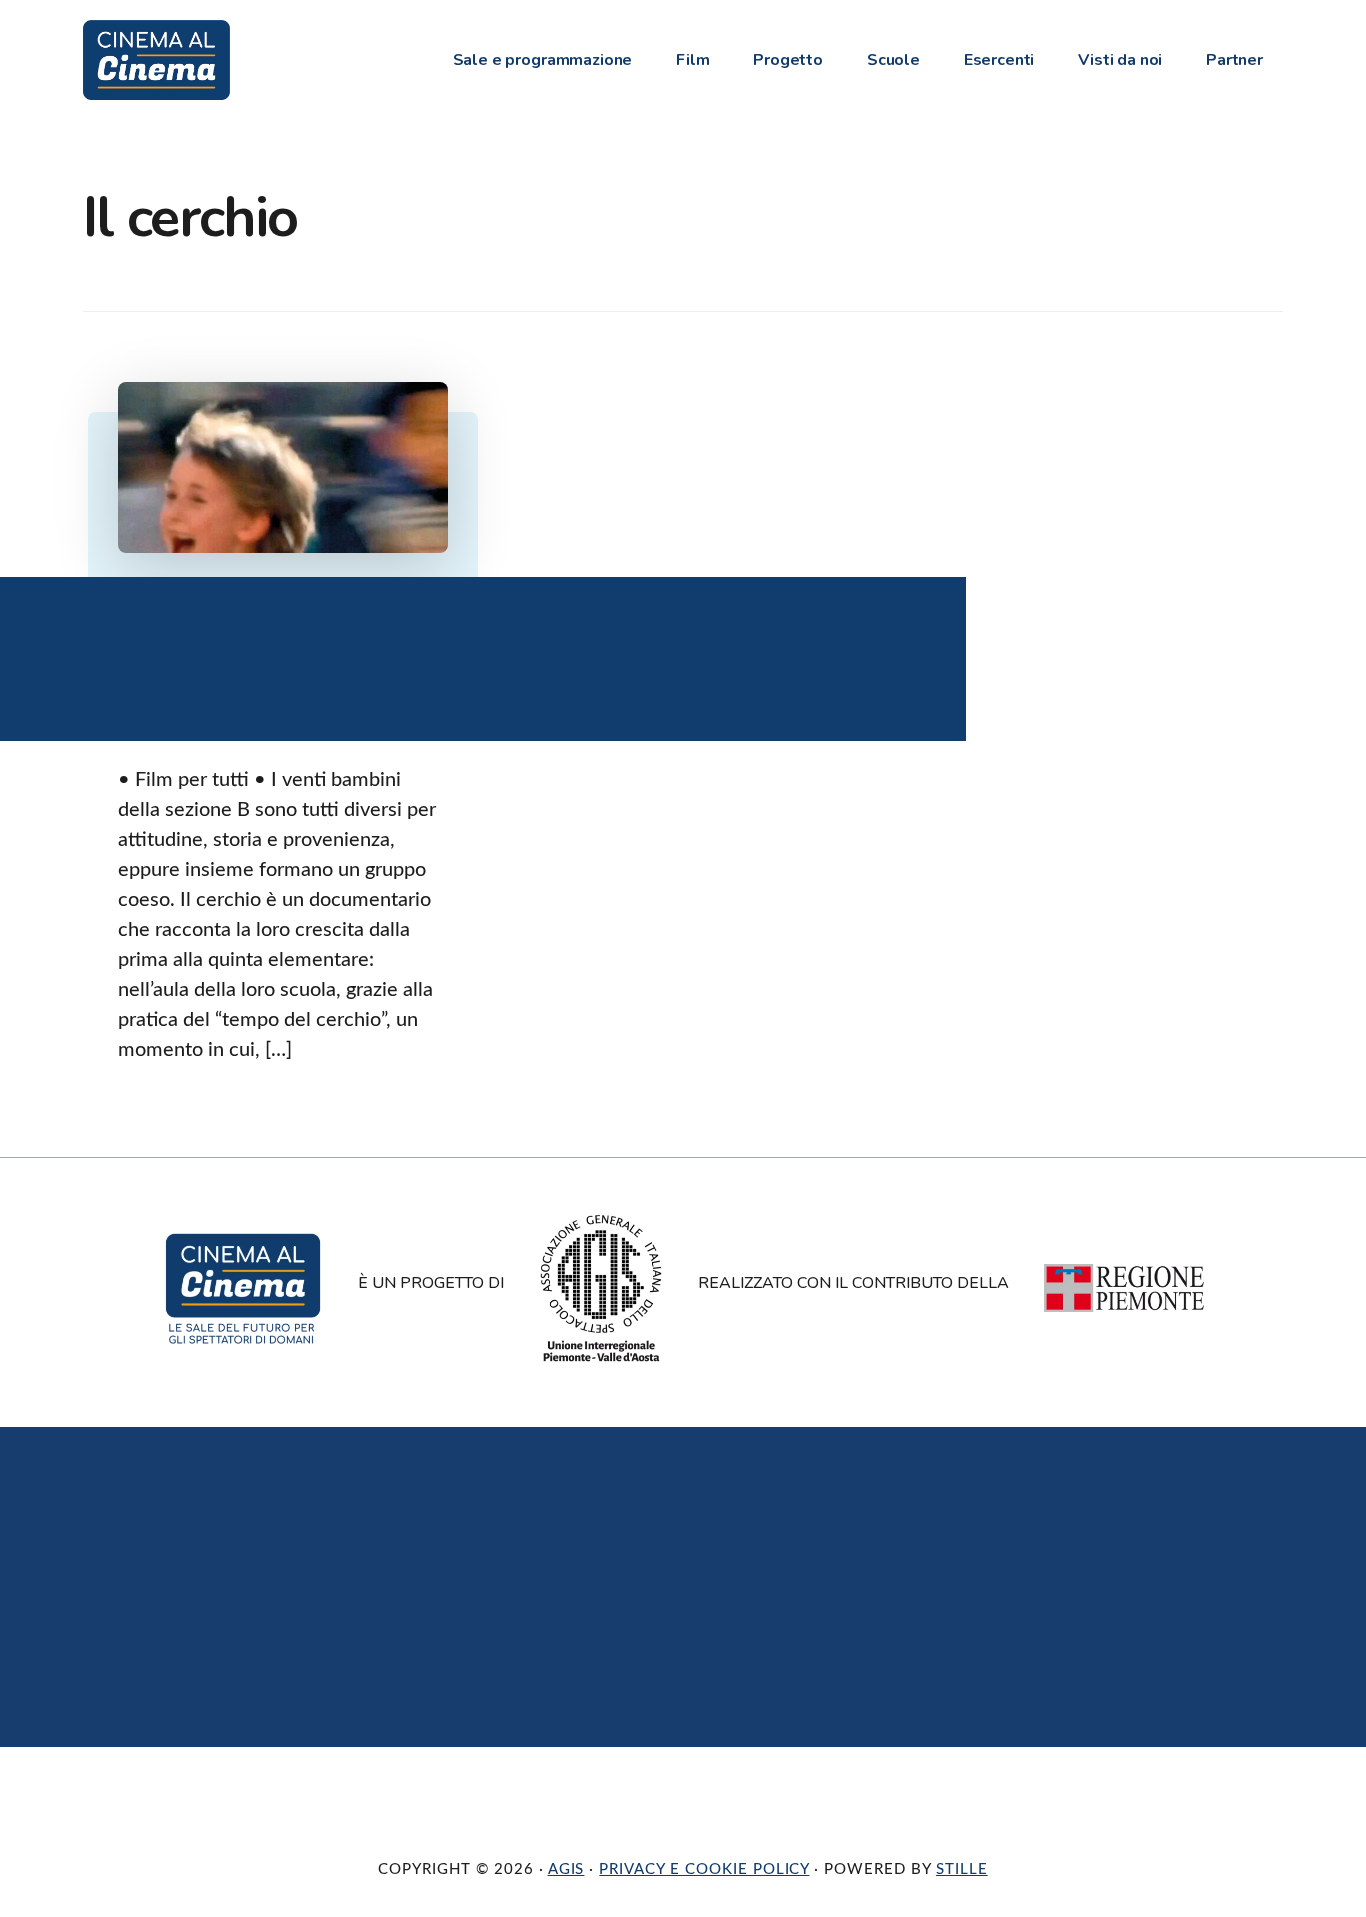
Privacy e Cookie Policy (704, 1869)
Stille (962, 1869)
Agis (566, 1869)
